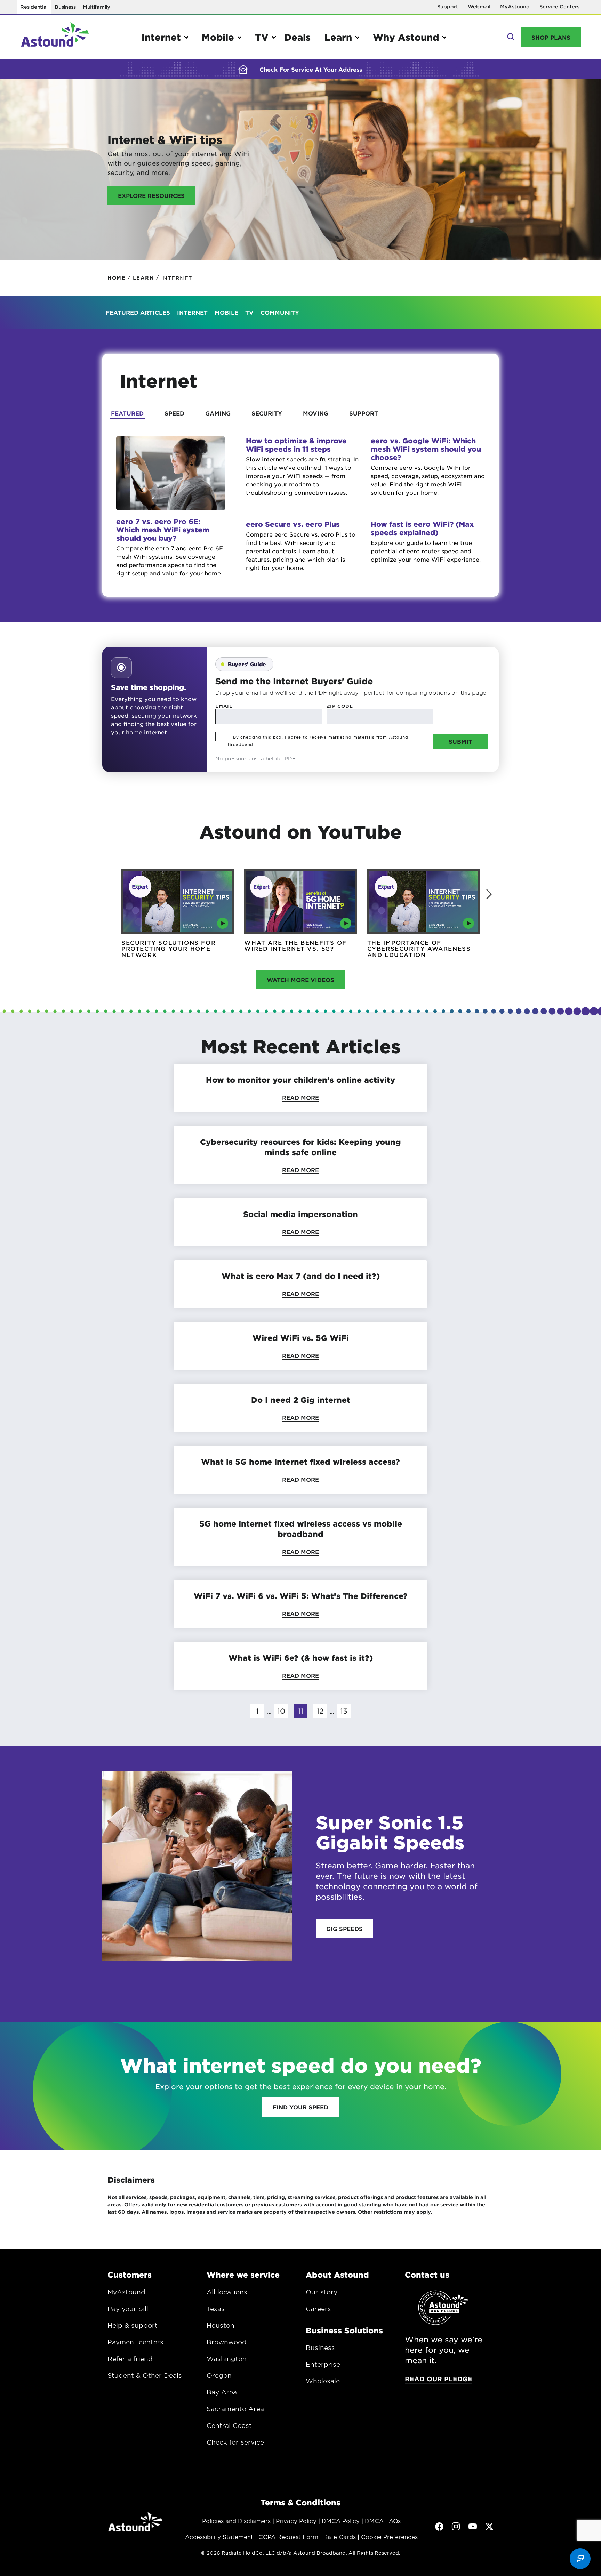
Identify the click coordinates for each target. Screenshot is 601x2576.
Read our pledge (439, 2379)
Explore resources (151, 195)
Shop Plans (551, 37)
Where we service (243, 2275)
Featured (127, 413)
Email (224, 706)
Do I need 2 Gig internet (301, 1400)
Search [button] (510, 37)
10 (281, 1711)
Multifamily (97, 7)
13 (344, 1711)
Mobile (226, 312)
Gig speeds (344, 1929)
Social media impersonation (300, 1214)
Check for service (235, 2442)
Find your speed (300, 2107)
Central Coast (229, 2425)
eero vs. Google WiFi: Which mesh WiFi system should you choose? (426, 449)
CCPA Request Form (288, 2537)
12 (320, 1711)
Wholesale (323, 2381)
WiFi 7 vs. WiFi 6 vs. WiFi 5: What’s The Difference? (301, 1596)
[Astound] (55, 37)
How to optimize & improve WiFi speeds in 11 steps (296, 445)
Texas (216, 2309)
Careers (318, 2309)
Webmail (479, 6)
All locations (227, 2292)
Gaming (218, 413)
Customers (130, 2275)
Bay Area (222, 2392)
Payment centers (135, 2342)
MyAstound (515, 6)
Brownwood (227, 2342)
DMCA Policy (341, 2521)
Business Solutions (344, 2330)
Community (280, 312)
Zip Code (340, 706)
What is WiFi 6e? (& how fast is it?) (301, 1658)
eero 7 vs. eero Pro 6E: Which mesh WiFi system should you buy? (163, 530)
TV (249, 312)
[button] (489, 894)
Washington (227, 2359)
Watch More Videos (300, 980)
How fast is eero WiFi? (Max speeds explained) (422, 528)
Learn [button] (338, 37)
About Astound (337, 2275)
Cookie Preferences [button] (389, 2537)
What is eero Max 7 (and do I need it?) (301, 1276)
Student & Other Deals (145, 2375)
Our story (322, 2292)
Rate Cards (340, 2537)
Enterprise (323, 2364)
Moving (316, 413)
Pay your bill (128, 2309)
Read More (300, 1097)
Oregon (219, 2375)
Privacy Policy (296, 2521)
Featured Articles (138, 312)
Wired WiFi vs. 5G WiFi (301, 1338)
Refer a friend (130, 2359)
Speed (174, 413)
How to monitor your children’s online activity (300, 1080)
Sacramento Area (235, 2409)
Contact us (427, 2275)
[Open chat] (580, 2559)
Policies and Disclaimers (236, 2521)
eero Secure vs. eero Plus (293, 524)
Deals (297, 37)
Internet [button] (161, 37)
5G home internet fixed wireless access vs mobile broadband (301, 1529)
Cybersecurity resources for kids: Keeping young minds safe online (300, 1147)
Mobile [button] (218, 37)
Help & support (133, 2325)
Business (65, 7)
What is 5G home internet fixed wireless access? (300, 1462)
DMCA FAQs (383, 2521)
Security (267, 413)
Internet (192, 312)
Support (448, 6)
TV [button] (262, 37)
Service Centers (559, 6)
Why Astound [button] (406, 37)
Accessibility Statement (219, 2537)
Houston (221, 2325)
